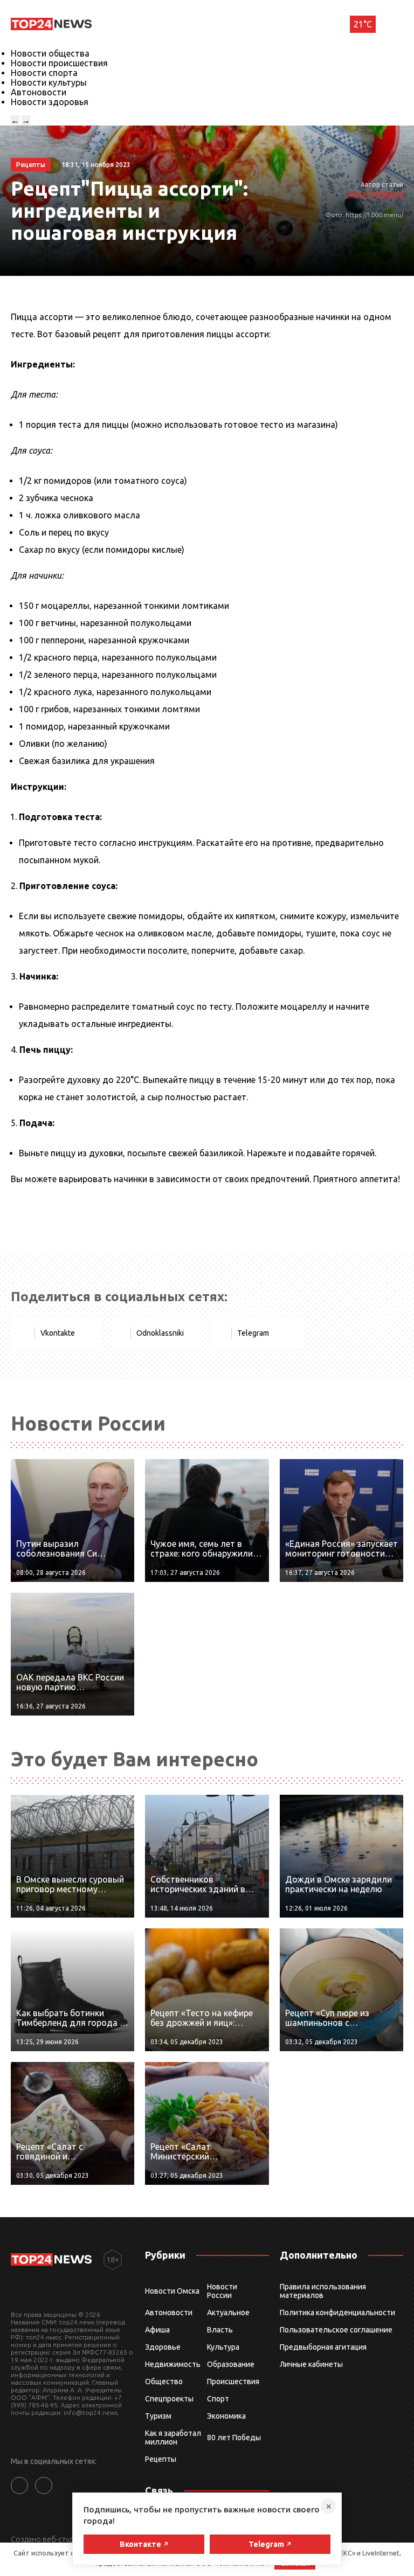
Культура (223, 2347)
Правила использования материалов (323, 2291)
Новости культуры (49, 82)
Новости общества (50, 53)
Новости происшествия (59, 63)
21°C (363, 24)
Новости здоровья (50, 102)
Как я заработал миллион (173, 2438)
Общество (164, 2381)
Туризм (158, 2416)
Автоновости (39, 92)
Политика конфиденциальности (337, 2313)
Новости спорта (44, 73)
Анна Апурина (375, 193)
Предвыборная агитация (323, 2347)
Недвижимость (173, 2364)
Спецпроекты (169, 2399)
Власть (220, 2330)
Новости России (222, 2291)
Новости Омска (172, 2291)
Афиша (157, 2330)
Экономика (226, 2416)
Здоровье (163, 2347)
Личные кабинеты (311, 2364)
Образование (231, 2364)
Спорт (218, 2399)
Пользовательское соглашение (336, 2330)
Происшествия (233, 2381)
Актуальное (228, 2313)
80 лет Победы (234, 2438)
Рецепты (161, 2459)
